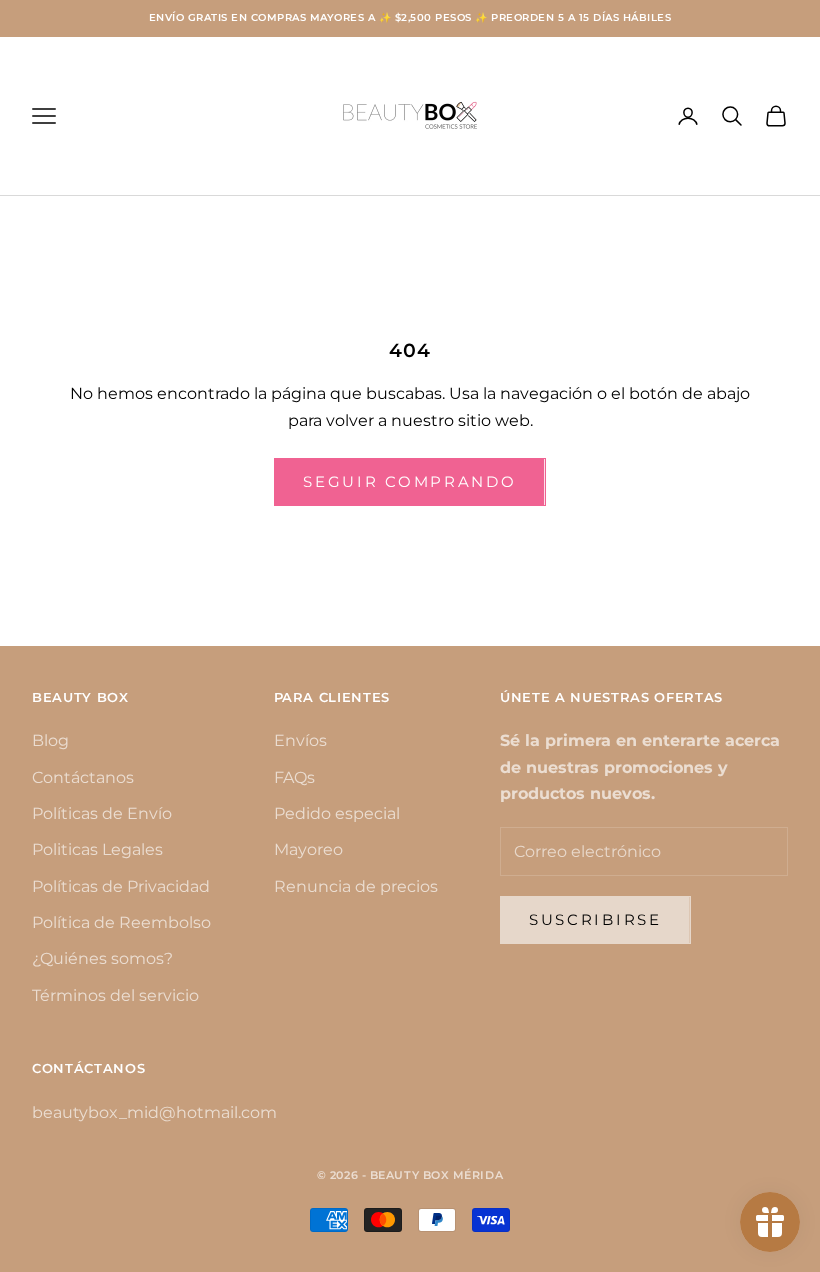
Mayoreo (308, 849)
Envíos (300, 740)
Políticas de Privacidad (121, 886)
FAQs (294, 777)
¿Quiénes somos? (102, 958)
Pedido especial (337, 813)
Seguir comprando (409, 481)
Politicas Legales (97, 849)
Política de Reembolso (121, 922)
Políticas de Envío (102, 813)
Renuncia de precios (356, 886)
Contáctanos (83, 777)
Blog (50, 740)
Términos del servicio (115, 995)
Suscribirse (595, 919)
